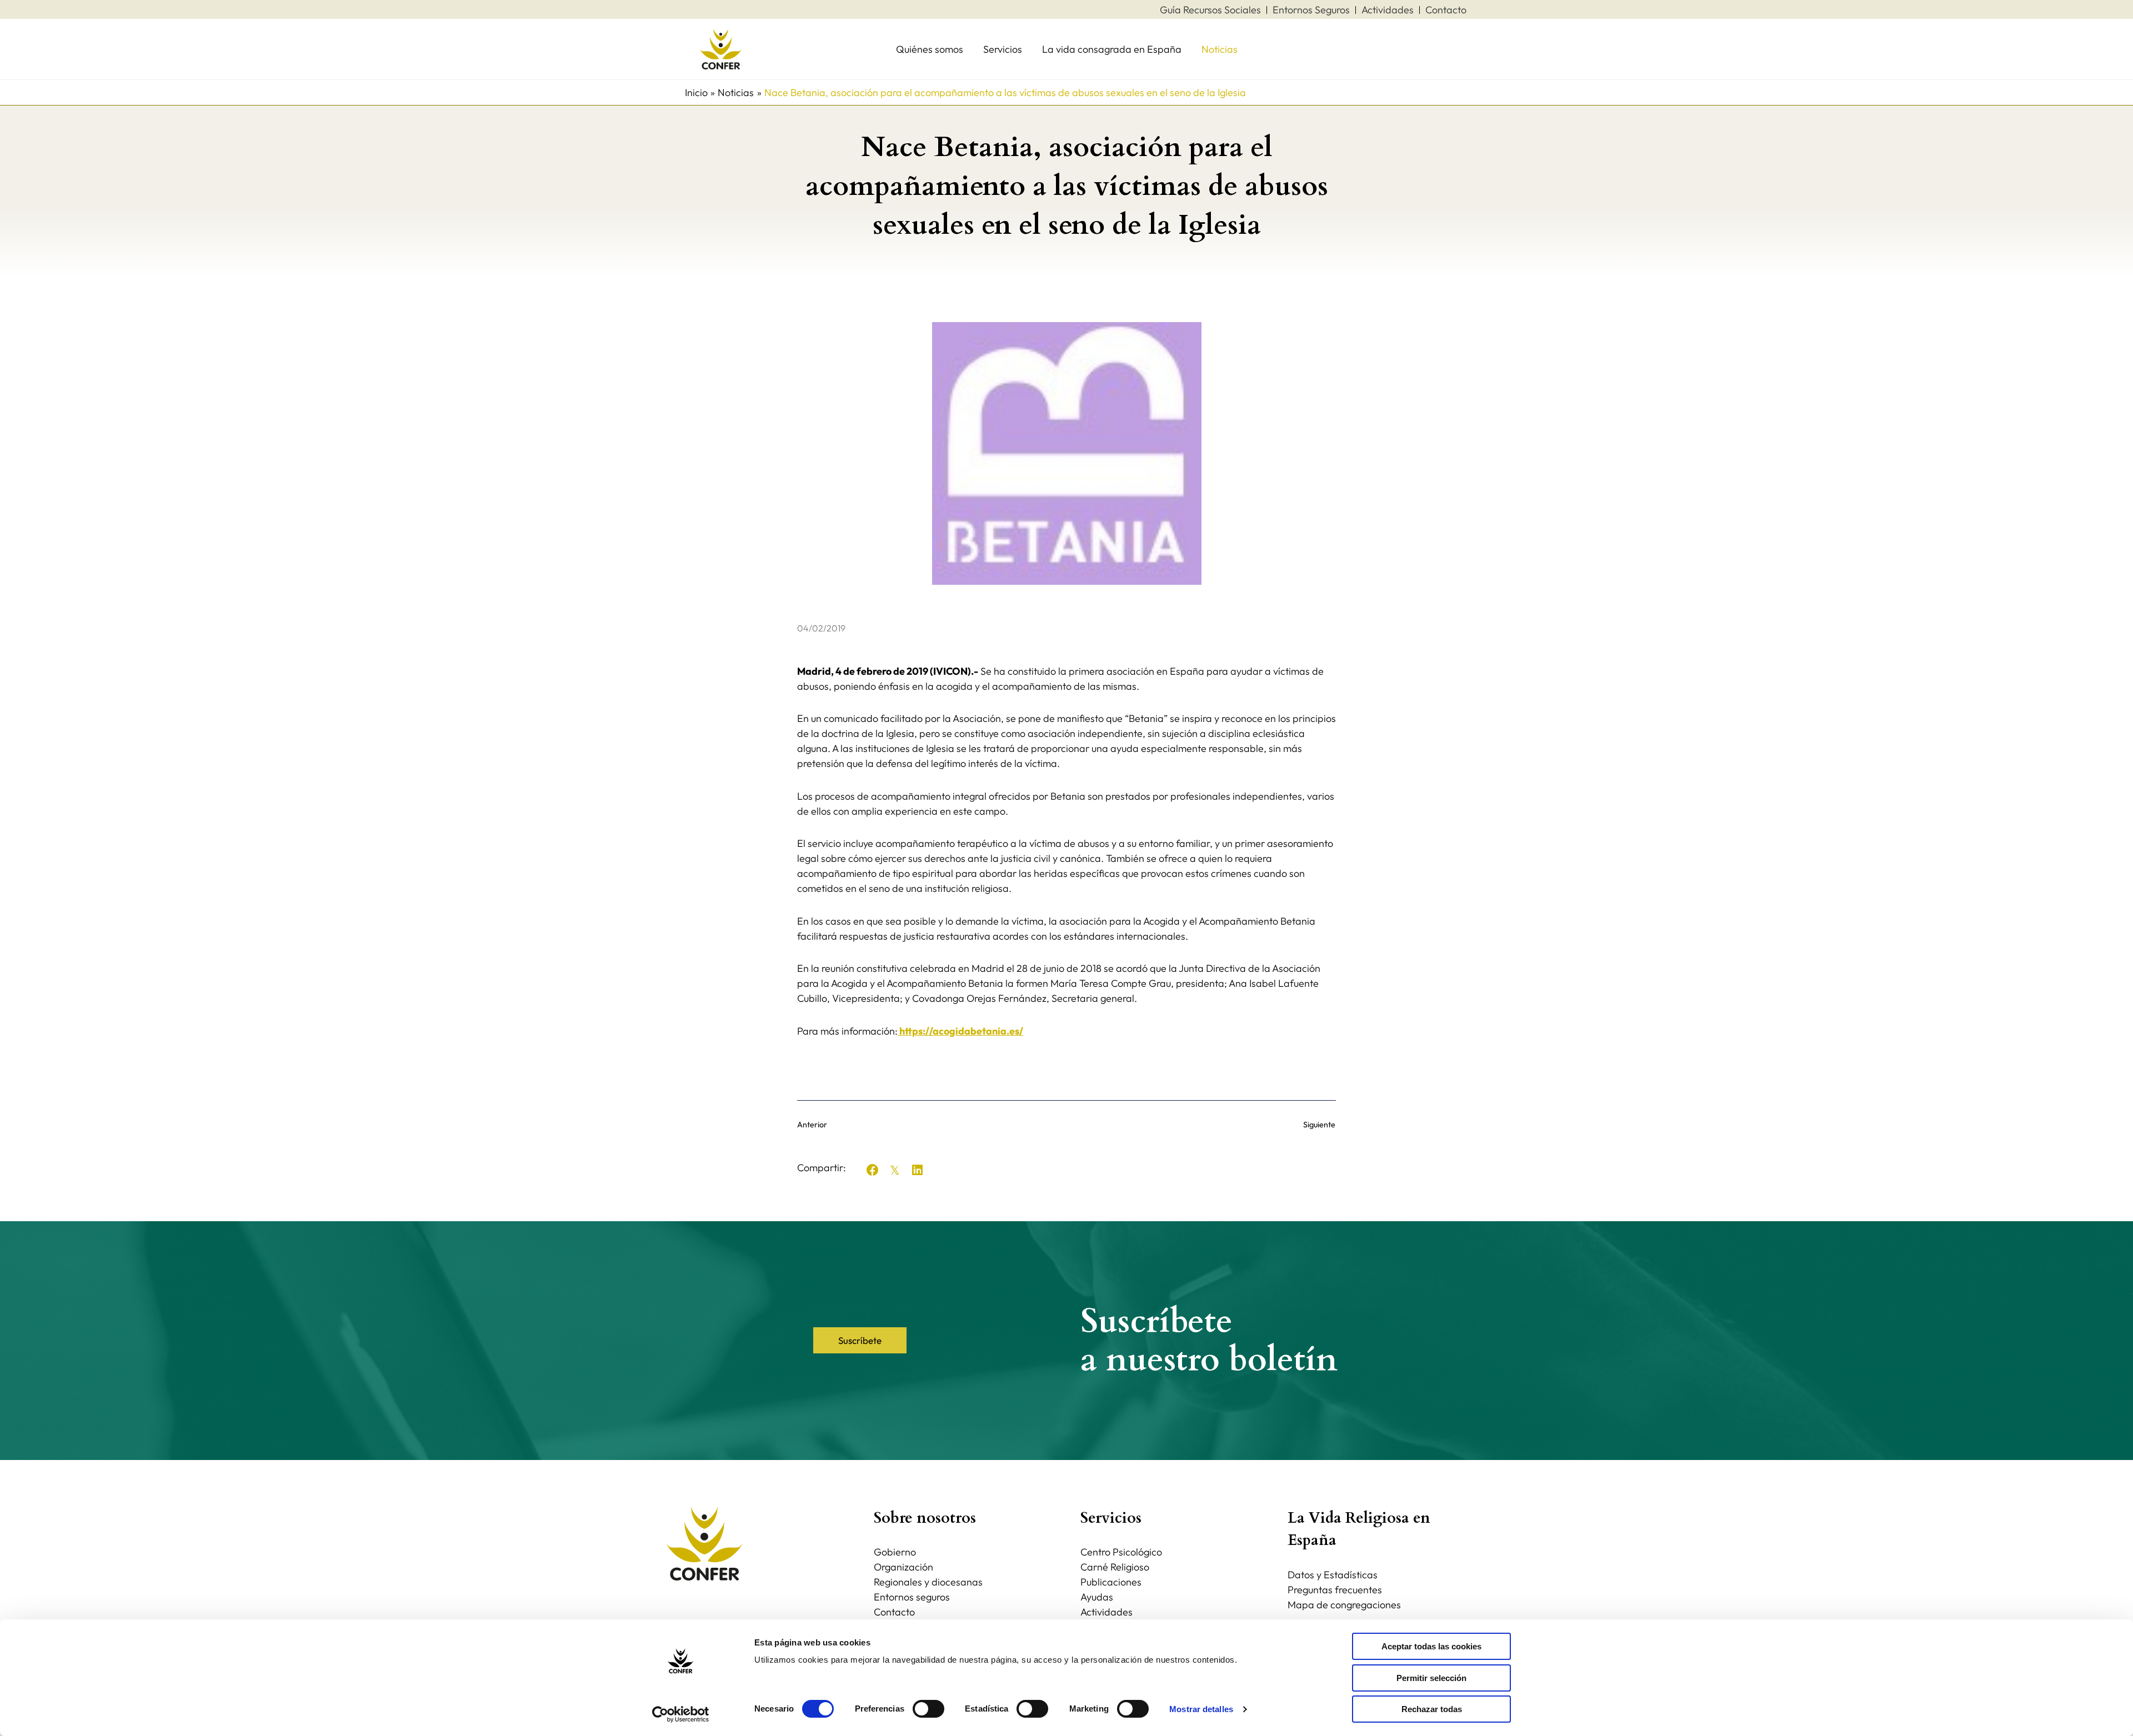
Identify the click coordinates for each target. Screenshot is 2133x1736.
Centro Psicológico (1121, 1552)
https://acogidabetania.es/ (960, 1031)
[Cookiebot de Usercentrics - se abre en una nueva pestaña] (681, 1714)
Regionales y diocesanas (928, 1582)
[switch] (928, 1709)
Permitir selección (1431, 1678)
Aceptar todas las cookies (1431, 1646)
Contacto (894, 1612)
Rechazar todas (1432, 1709)
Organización (903, 1567)
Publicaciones (1111, 1582)
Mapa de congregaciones (1344, 1605)
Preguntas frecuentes (1335, 1590)
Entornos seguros (912, 1597)
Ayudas (1097, 1597)
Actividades (1106, 1612)
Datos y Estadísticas (1333, 1575)
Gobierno (895, 1552)
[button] (873, 1170)
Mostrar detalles (1201, 1709)
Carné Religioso (1115, 1567)
